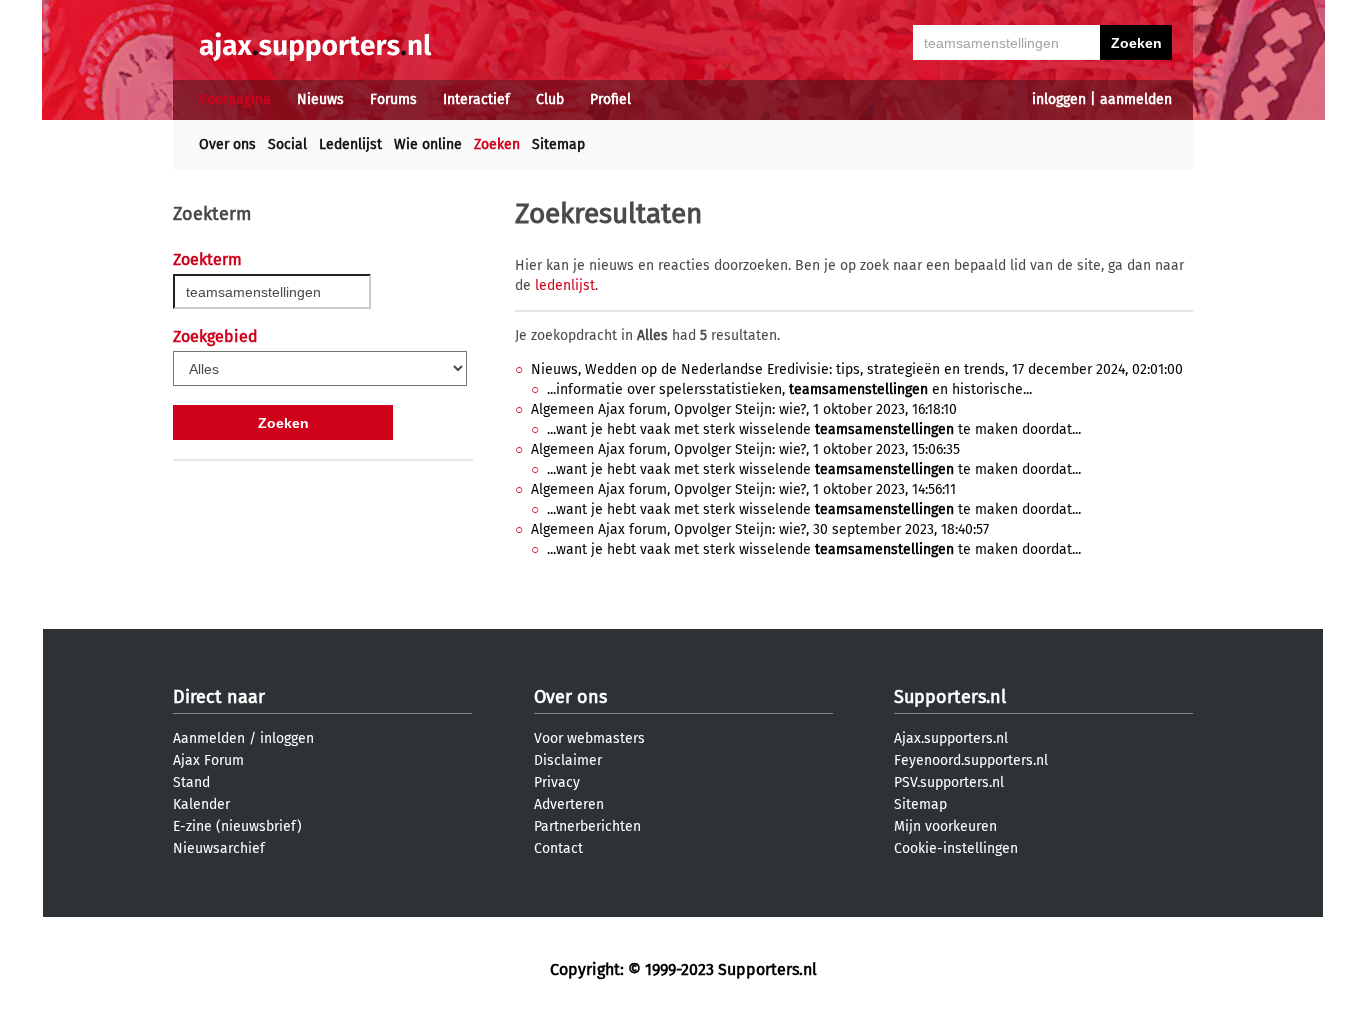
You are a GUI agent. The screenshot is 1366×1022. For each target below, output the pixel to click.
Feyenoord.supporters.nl (971, 760)
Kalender (201, 804)
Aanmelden (209, 738)
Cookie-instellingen (956, 848)
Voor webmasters (589, 738)
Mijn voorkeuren (945, 826)
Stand (191, 782)
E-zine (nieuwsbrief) (237, 826)
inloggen (1059, 99)
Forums (393, 99)
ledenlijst (565, 285)
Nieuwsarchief (219, 848)
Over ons (227, 144)
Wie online (428, 144)
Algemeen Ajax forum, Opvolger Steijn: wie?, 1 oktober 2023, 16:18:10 (744, 409)
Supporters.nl (950, 697)
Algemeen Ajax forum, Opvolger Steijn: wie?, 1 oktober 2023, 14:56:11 (743, 489)
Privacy (557, 782)
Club (550, 99)
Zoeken (497, 144)
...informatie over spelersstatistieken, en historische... (789, 389)
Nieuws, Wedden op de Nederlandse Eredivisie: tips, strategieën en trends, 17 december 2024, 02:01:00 (857, 369)
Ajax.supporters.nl (951, 738)
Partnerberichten (587, 826)
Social (287, 144)
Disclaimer (568, 760)
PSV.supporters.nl (949, 782)
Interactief (476, 99)
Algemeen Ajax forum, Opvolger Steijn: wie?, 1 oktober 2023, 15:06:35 (745, 449)
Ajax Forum (208, 760)
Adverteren (569, 804)
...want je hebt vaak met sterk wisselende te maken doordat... (814, 429)
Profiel (610, 99)
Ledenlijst (350, 144)
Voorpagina (235, 99)
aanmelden (1136, 99)
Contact (558, 848)
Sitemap (558, 144)
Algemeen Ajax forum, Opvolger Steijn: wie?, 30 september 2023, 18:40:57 (760, 529)
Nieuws (320, 99)
